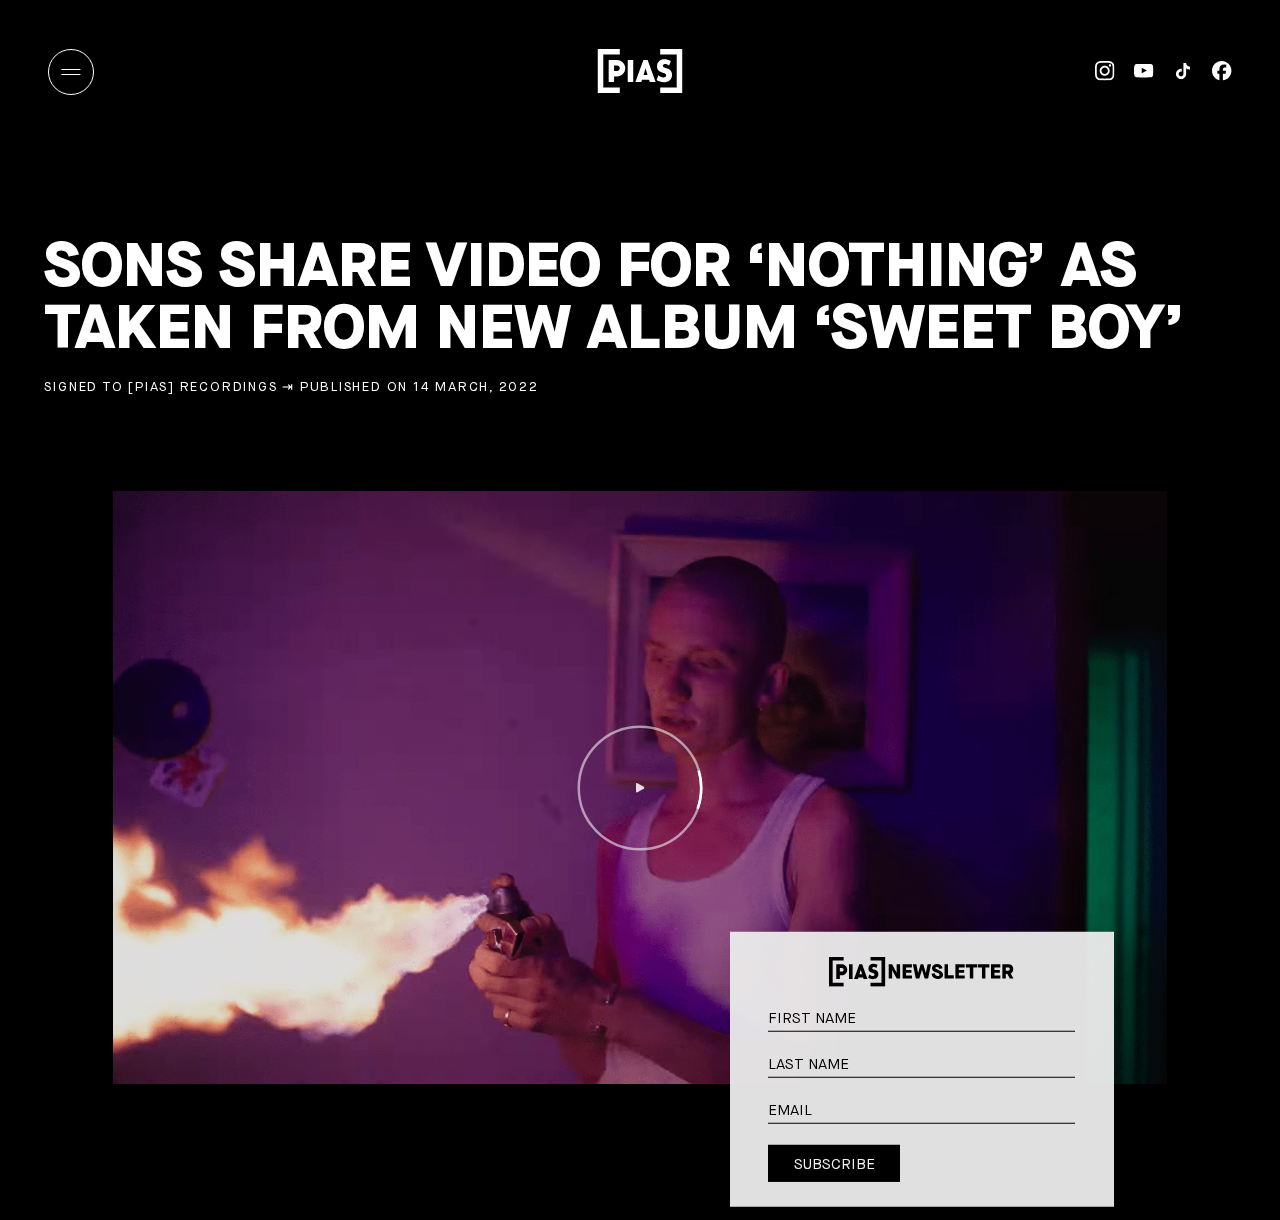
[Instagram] (1095, 71)
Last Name (1092, 1061)
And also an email (1091, 1129)
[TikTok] (1173, 71)
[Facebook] (1212, 71)
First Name (1092, 1015)
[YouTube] (1134, 71)
